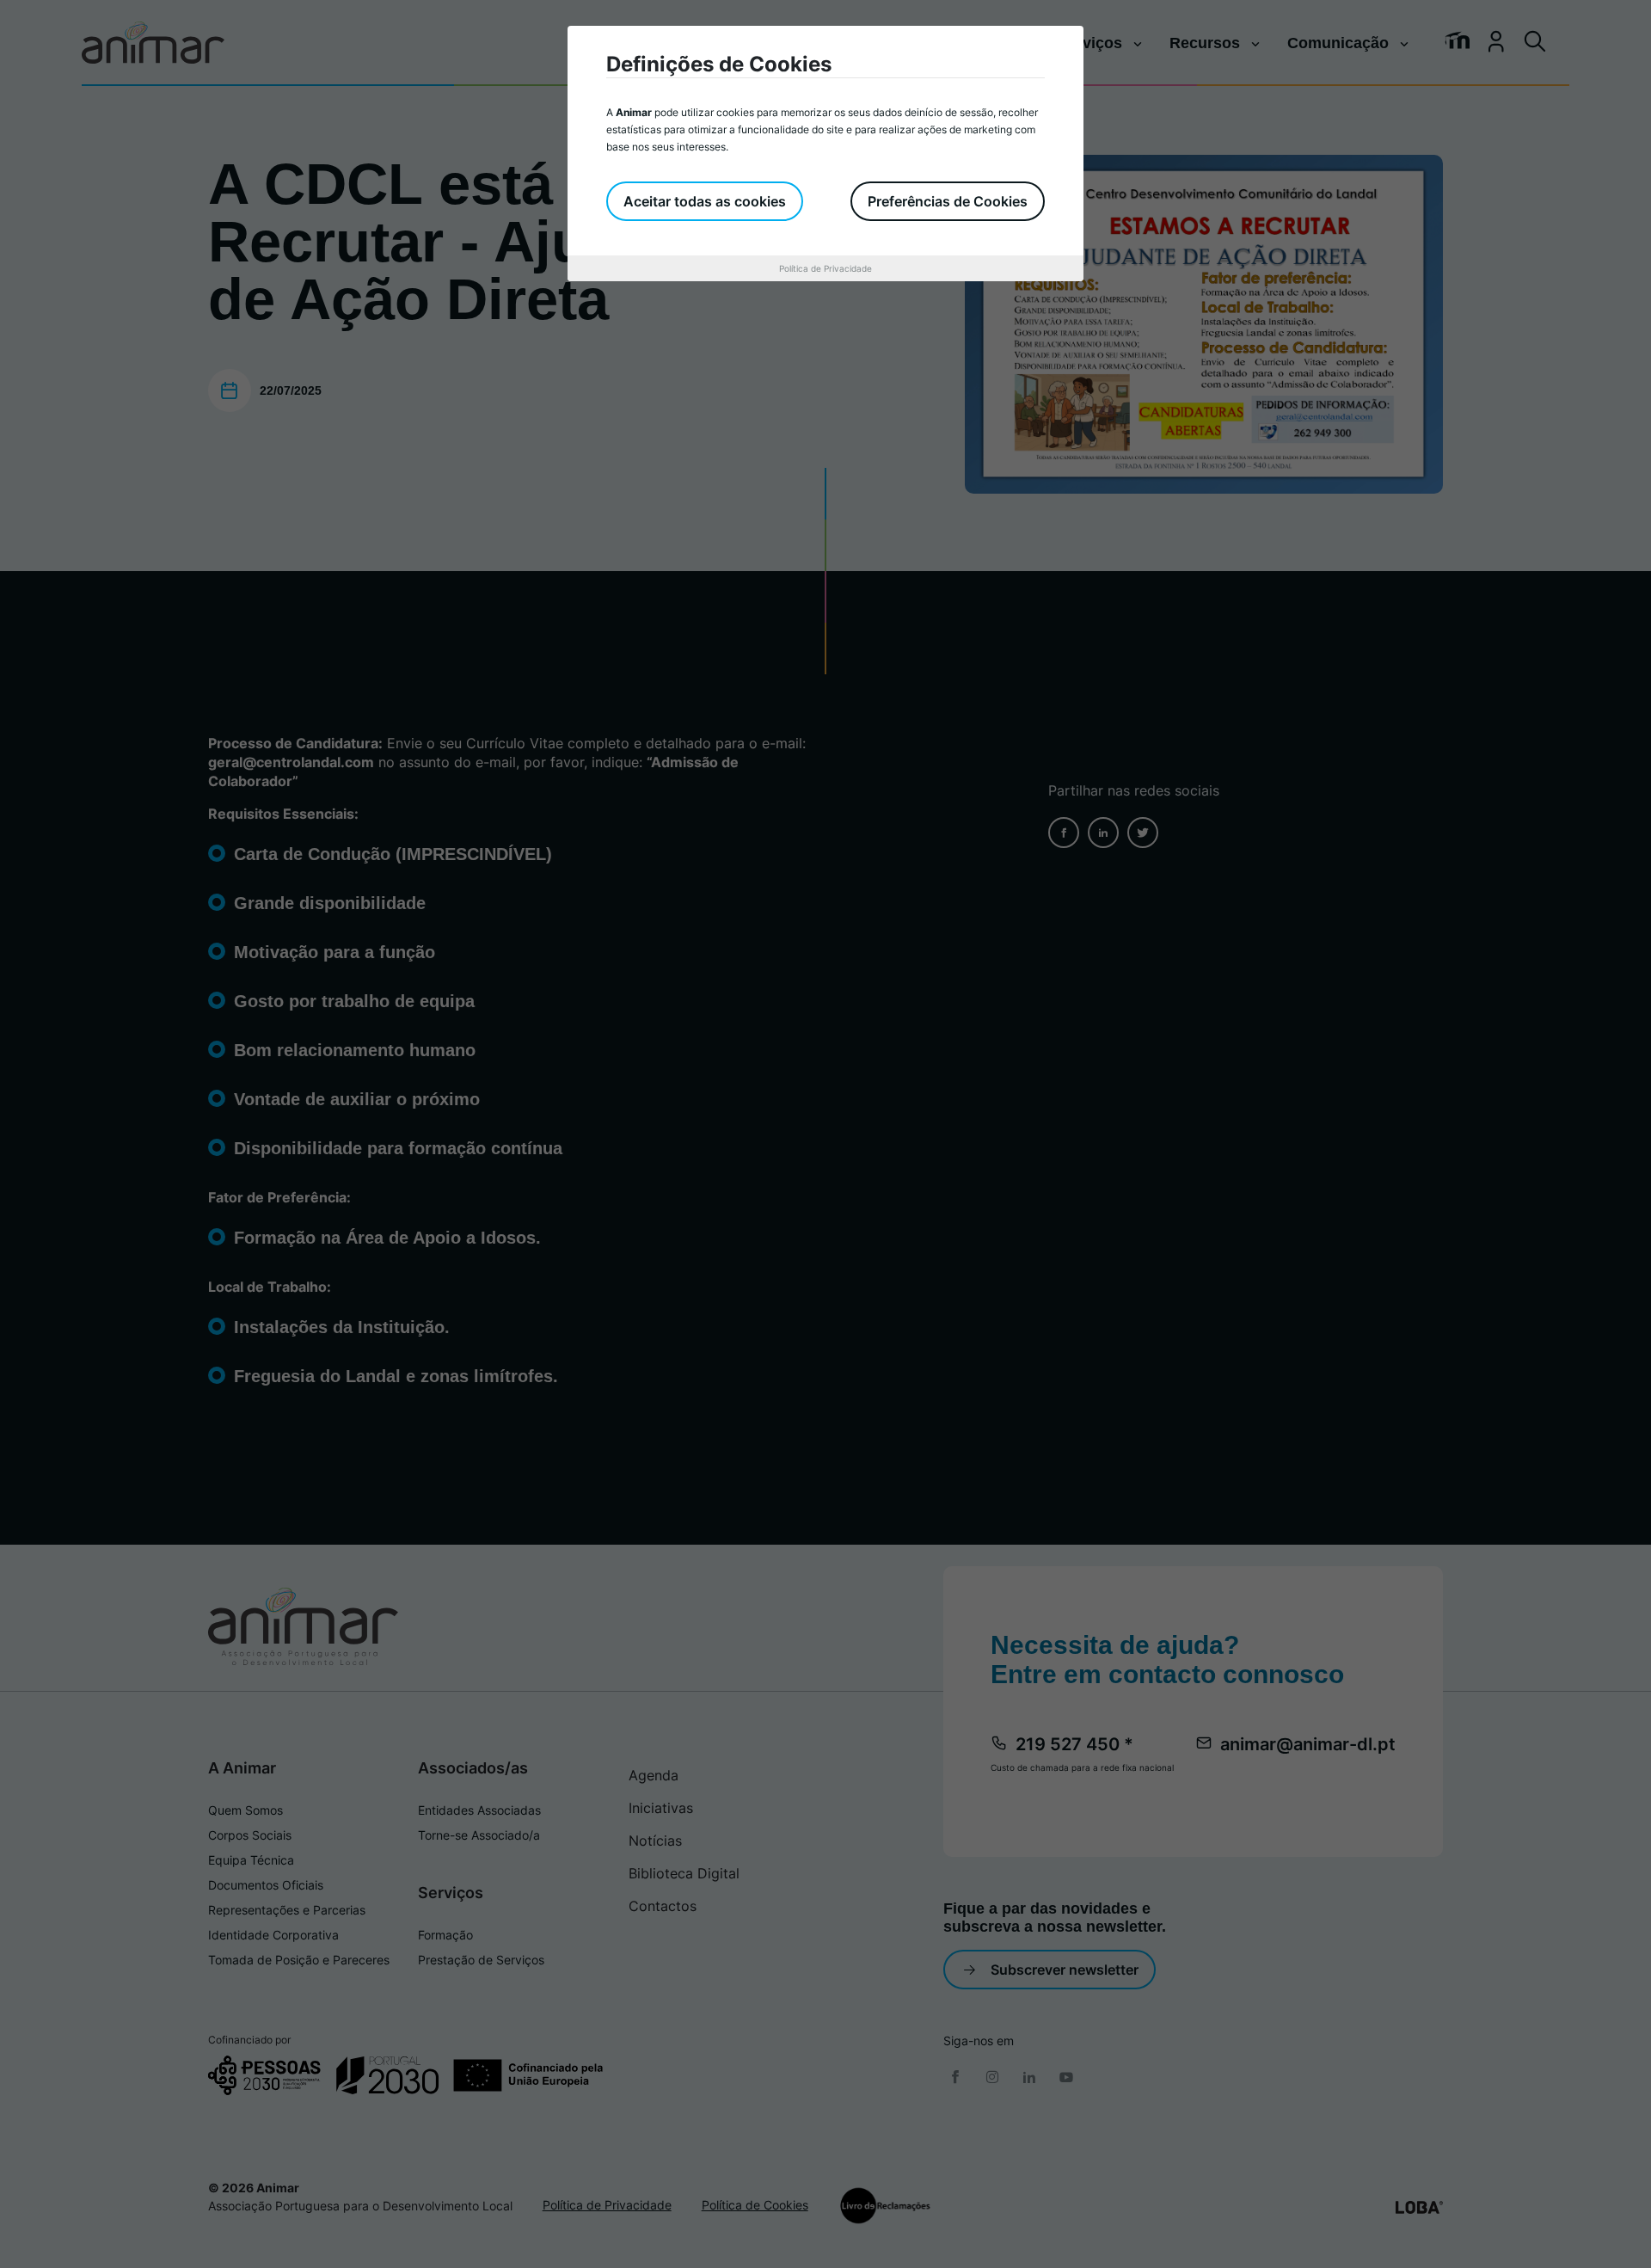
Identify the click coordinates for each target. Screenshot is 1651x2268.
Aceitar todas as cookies (705, 201)
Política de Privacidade (825, 268)
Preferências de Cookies (948, 201)
